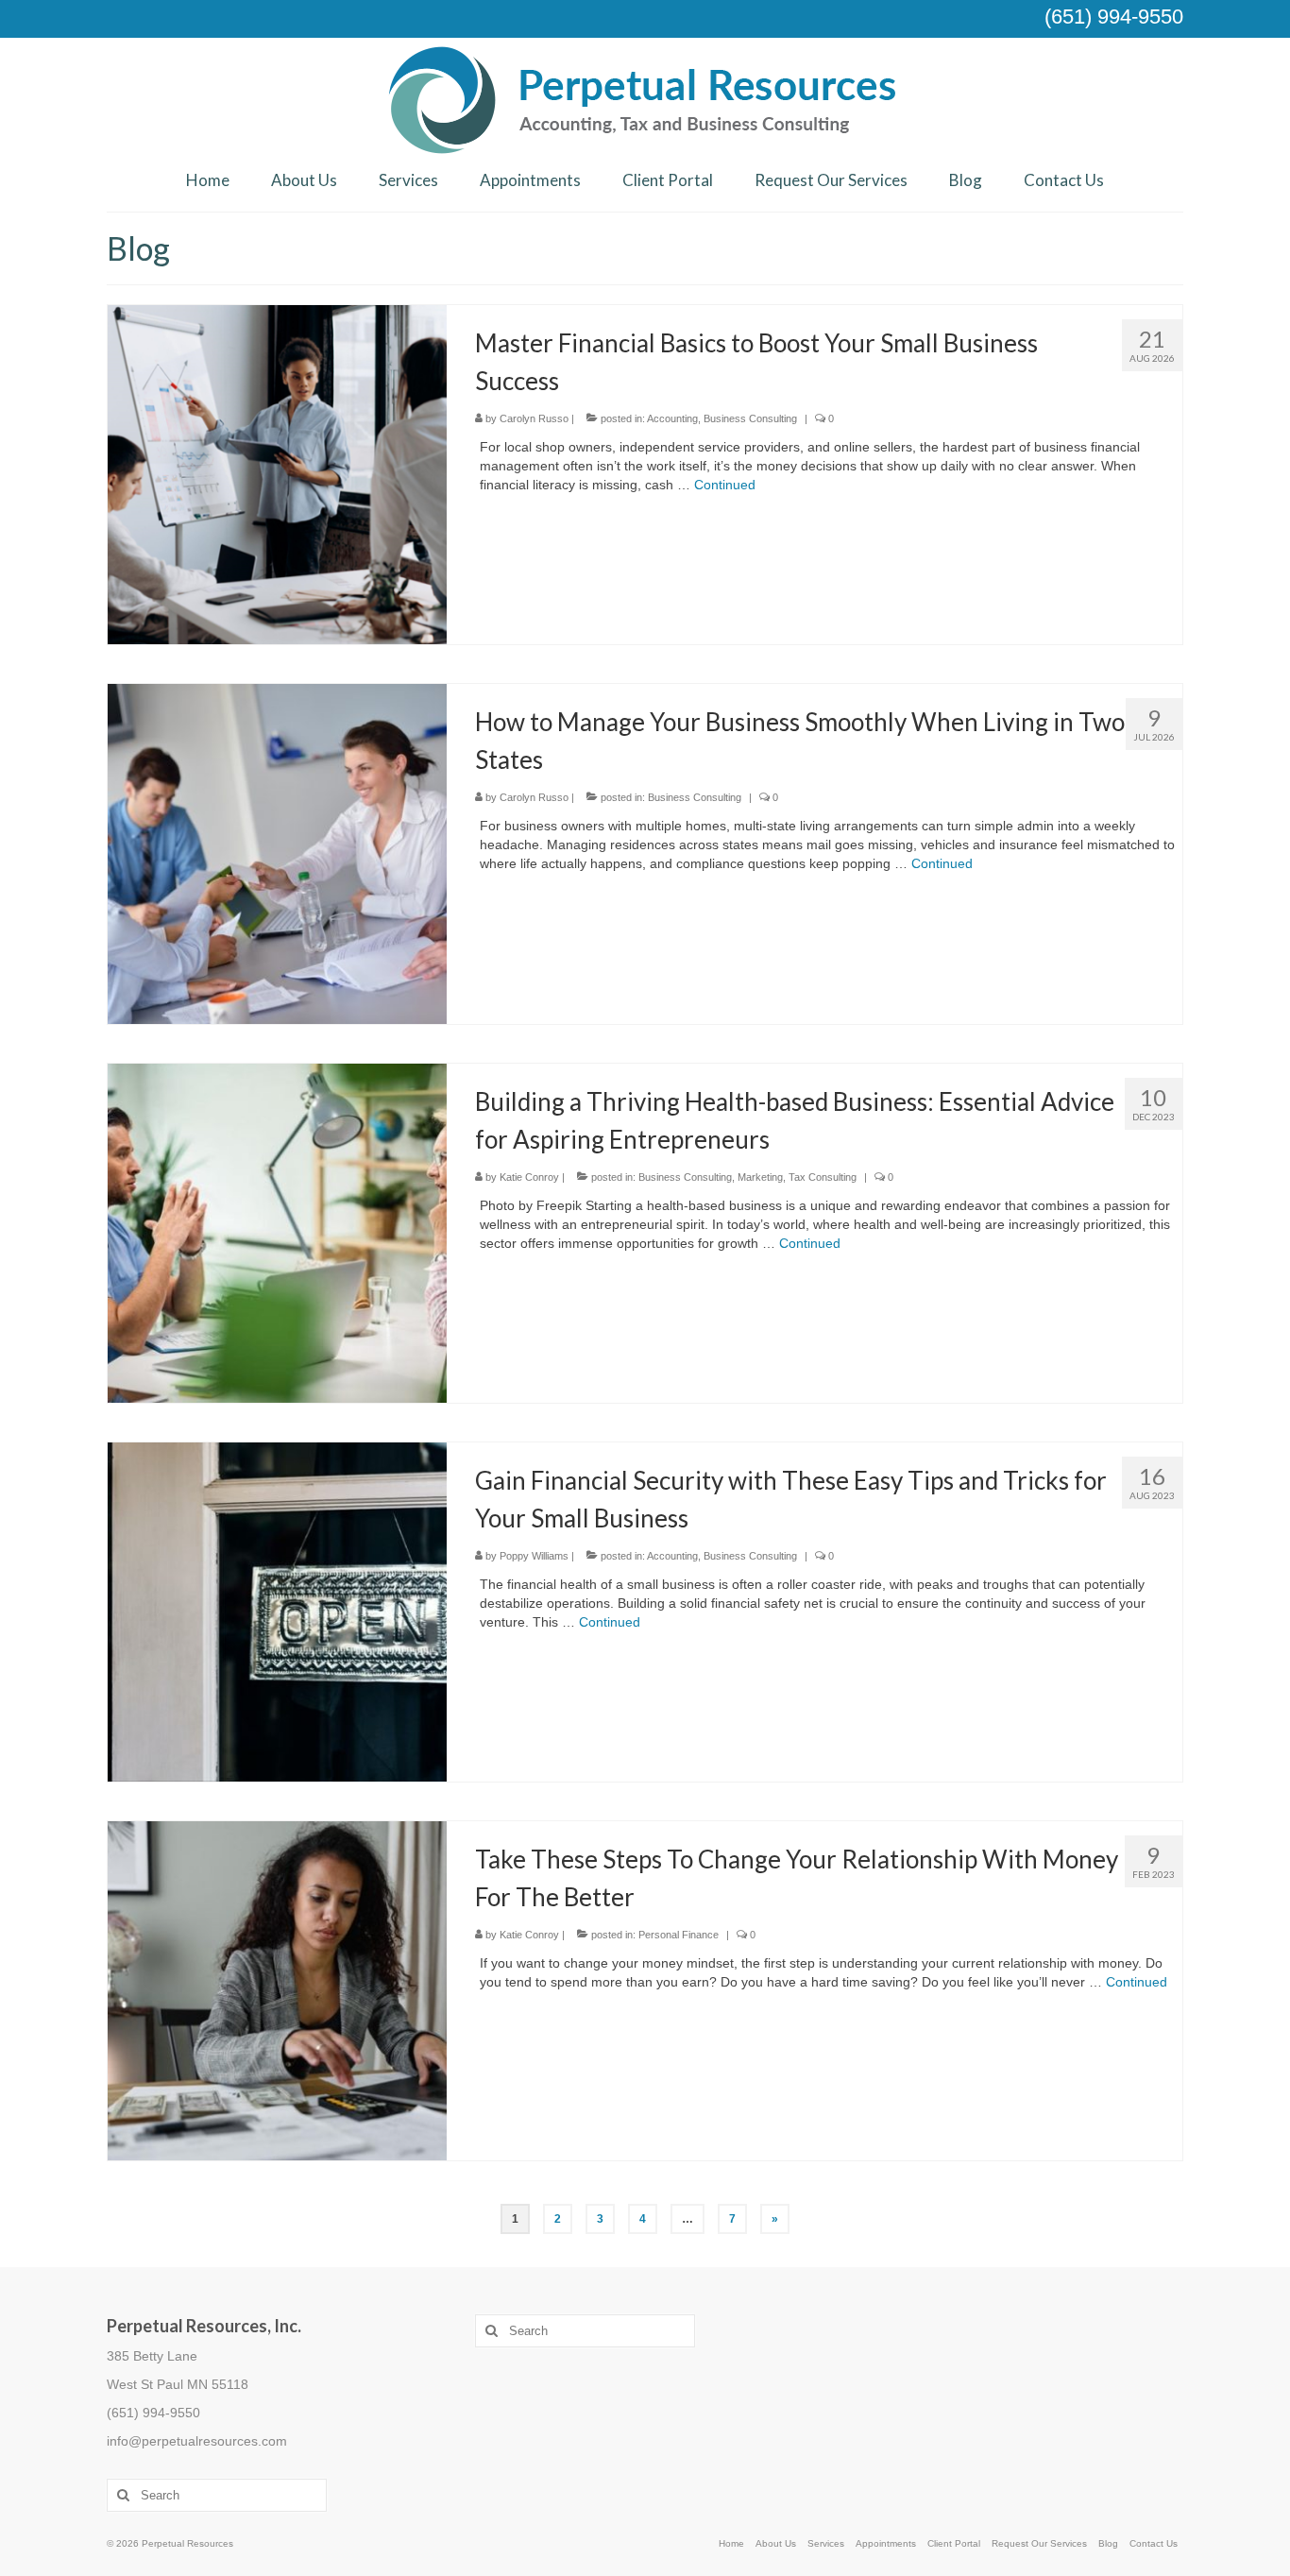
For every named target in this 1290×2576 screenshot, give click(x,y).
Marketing (760, 1177)
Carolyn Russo (534, 418)
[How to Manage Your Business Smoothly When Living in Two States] (277, 853)
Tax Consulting (823, 1177)
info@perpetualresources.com (197, 2441)
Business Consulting (750, 418)
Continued (725, 485)
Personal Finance (679, 1935)
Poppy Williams (534, 1556)
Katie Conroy (529, 1177)
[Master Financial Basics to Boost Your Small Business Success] (277, 473)
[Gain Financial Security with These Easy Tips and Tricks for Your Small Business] (277, 1611)
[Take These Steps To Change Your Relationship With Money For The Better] (277, 1989)
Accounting (672, 418)
